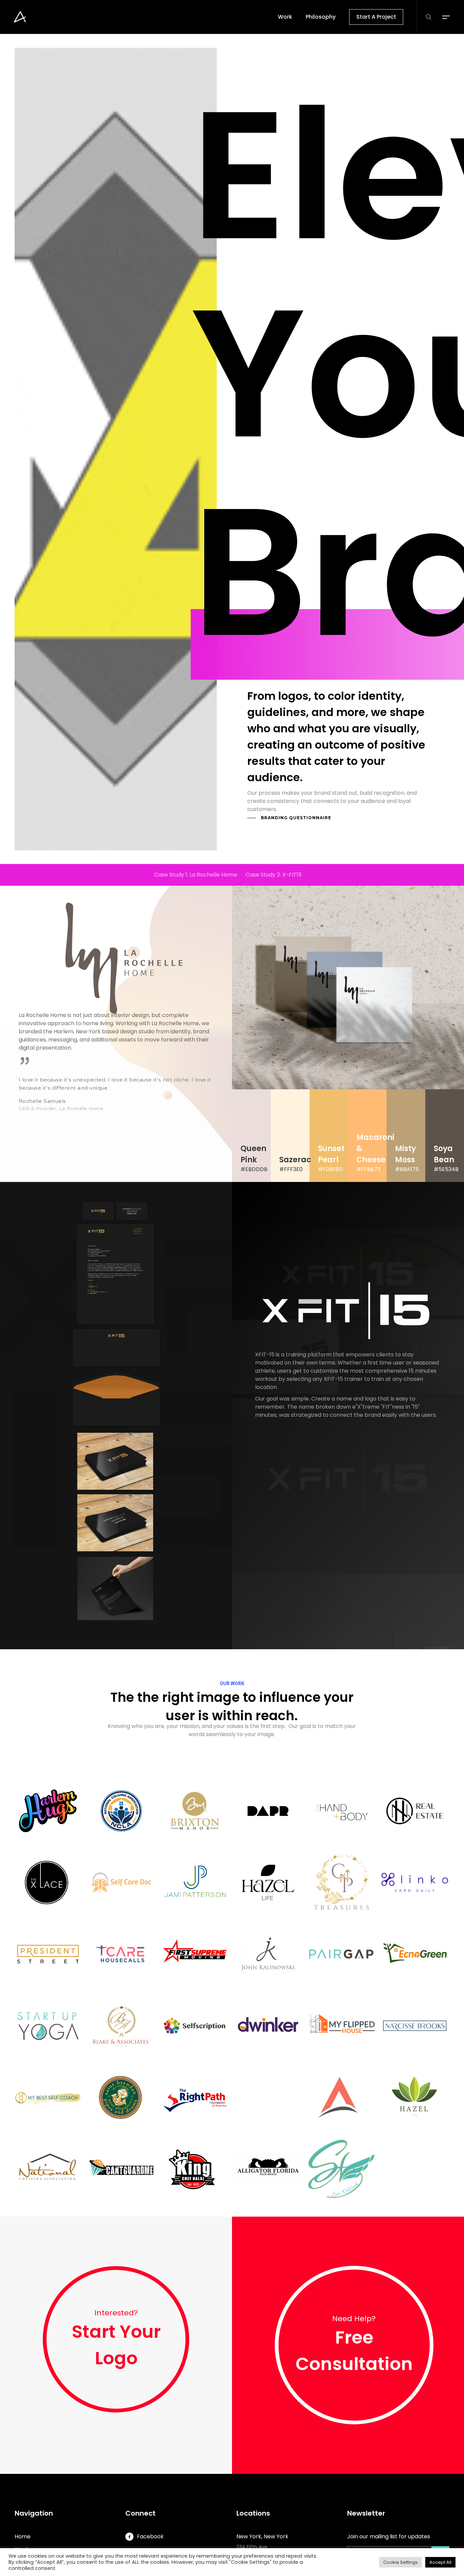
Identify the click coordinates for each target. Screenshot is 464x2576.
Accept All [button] (440, 2562)
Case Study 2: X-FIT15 (274, 875)
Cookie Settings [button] (400, 2562)
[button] (446, 17)
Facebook (150, 2536)
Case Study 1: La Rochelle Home (196, 875)
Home (23, 2536)
